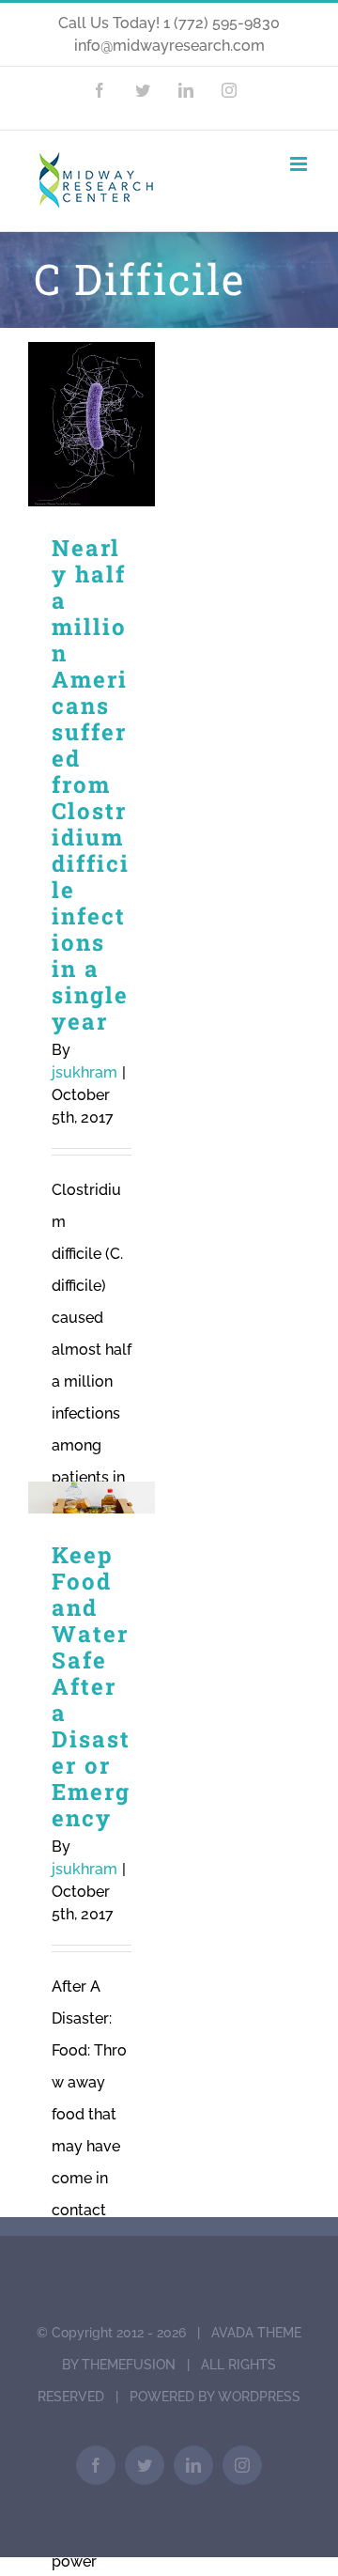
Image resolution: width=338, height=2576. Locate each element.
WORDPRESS (259, 2397)
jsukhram (84, 1072)
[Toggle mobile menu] (300, 164)
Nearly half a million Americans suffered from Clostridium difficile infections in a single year (92, 424)
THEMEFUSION (129, 2365)
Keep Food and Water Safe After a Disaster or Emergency (92, 1498)
